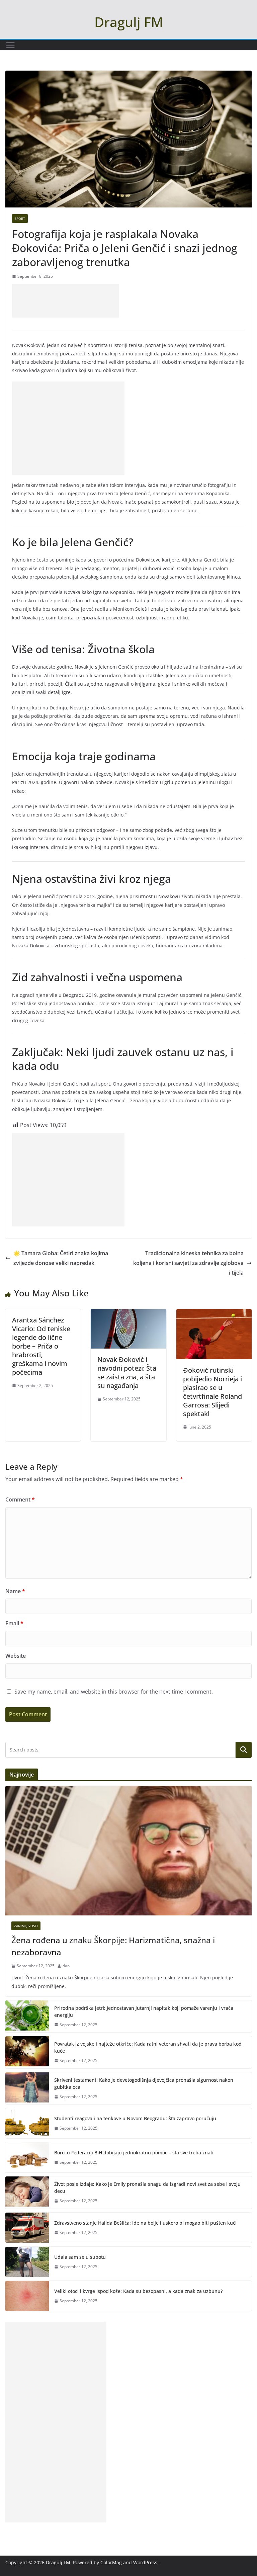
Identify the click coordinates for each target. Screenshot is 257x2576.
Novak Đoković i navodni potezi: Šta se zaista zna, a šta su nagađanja (127, 1372)
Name (15, 1591)
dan (66, 1966)
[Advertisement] (66, 301)
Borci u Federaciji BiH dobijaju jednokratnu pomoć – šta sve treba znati (134, 2153)
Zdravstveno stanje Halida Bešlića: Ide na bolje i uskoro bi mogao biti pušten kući (145, 2223)
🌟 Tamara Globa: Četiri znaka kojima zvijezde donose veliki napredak (61, 1258)
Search (244, 1749)
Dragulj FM (129, 22)
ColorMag (111, 2562)
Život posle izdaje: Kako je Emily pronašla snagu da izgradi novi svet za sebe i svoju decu (147, 2187)
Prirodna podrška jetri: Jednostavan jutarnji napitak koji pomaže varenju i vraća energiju (144, 2011)
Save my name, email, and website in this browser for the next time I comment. (114, 1692)
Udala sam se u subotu (80, 2257)
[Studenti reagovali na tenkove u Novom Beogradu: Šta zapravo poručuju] (27, 2123)
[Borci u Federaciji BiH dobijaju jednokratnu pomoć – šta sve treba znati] (27, 2157)
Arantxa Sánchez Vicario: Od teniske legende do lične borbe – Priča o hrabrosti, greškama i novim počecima (41, 1346)
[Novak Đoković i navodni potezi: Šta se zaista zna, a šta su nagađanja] (128, 1314)
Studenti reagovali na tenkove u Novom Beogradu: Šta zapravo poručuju (135, 2118)
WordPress (145, 2562)
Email (14, 1623)
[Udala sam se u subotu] (27, 2262)
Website (16, 1656)
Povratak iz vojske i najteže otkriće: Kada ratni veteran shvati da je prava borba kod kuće (148, 2047)
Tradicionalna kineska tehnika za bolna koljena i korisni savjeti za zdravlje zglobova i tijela (188, 1263)
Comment (20, 1499)
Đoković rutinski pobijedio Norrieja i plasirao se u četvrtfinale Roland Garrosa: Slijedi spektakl (212, 1392)
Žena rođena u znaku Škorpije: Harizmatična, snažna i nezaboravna (113, 1946)
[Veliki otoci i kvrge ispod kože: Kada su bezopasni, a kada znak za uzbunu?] (27, 2296)
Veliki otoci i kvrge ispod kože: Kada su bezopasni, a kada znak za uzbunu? (138, 2291)
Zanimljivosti (26, 1926)
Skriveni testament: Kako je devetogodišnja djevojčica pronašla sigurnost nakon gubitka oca (144, 2083)
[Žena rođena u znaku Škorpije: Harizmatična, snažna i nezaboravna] (128, 1851)
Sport (20, 219)
